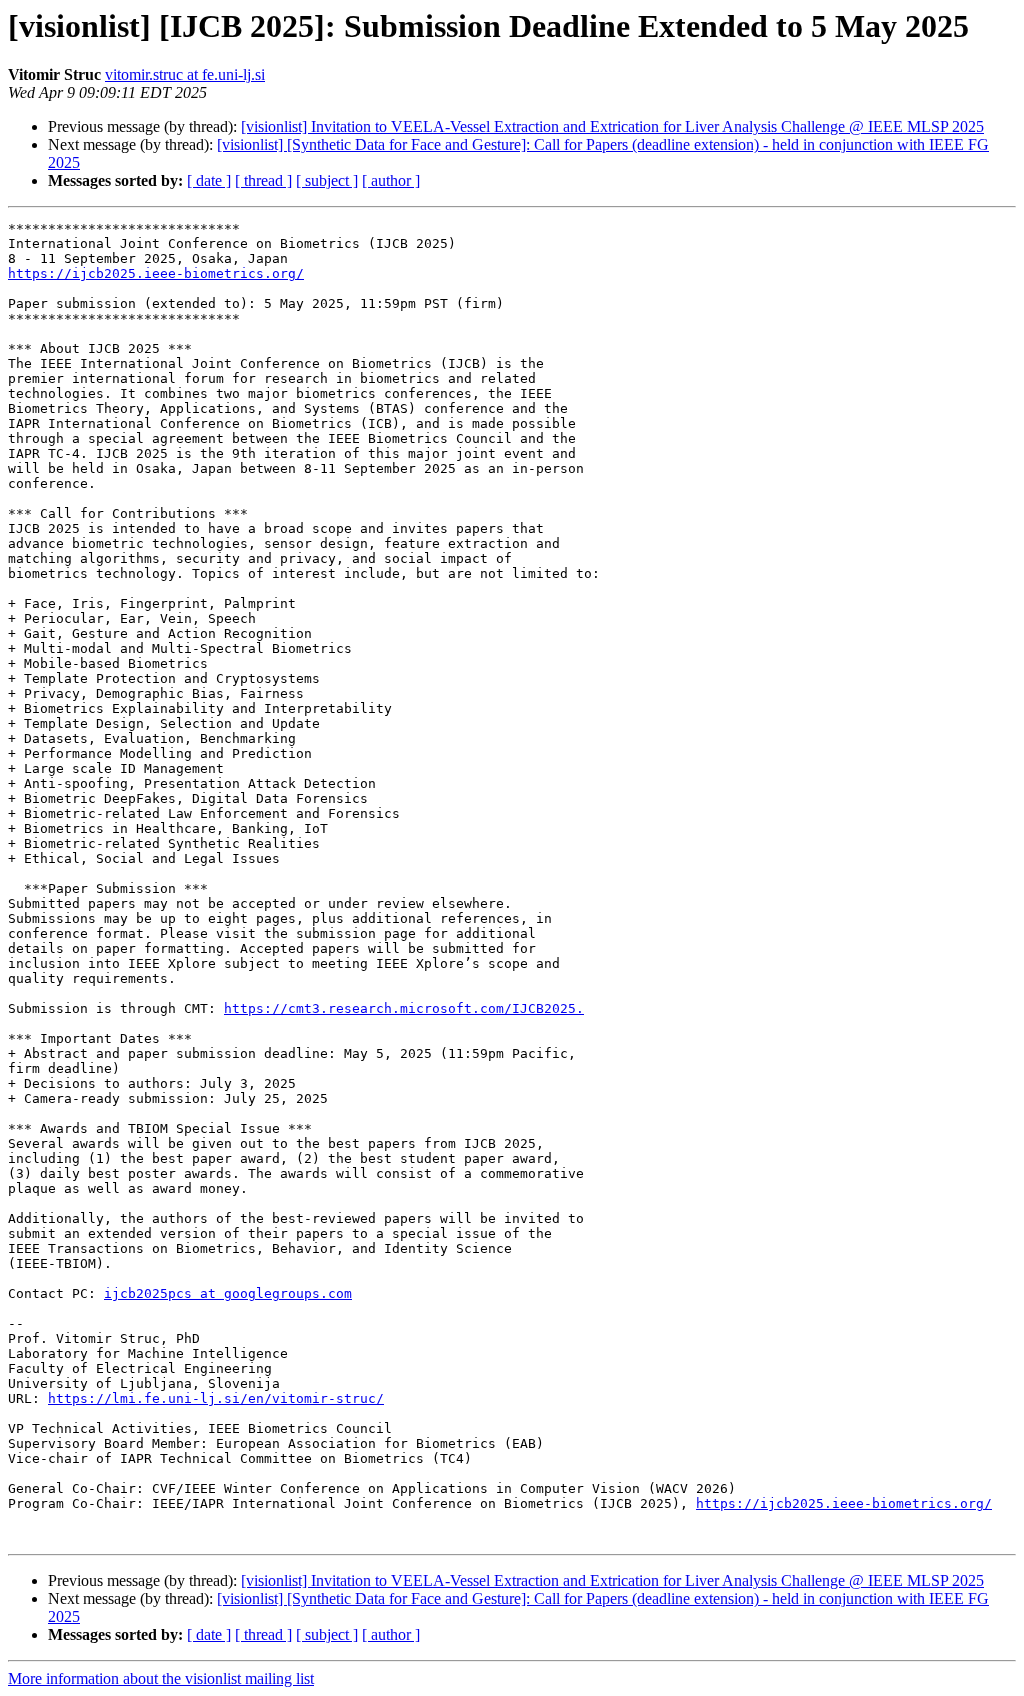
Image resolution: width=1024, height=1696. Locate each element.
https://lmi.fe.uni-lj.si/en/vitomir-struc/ (216, 1398)
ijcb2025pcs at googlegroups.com (228, 1293)
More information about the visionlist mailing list (161, 1678)
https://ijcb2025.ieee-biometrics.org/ (156, 273)
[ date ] (209, 180)
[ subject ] (327, 180)
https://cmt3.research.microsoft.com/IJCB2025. (404, 1008)
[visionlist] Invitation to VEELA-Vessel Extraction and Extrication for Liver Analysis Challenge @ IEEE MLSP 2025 (612, 126)
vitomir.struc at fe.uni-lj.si (185, 74)
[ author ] (391, 180)
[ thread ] (263, 180)
